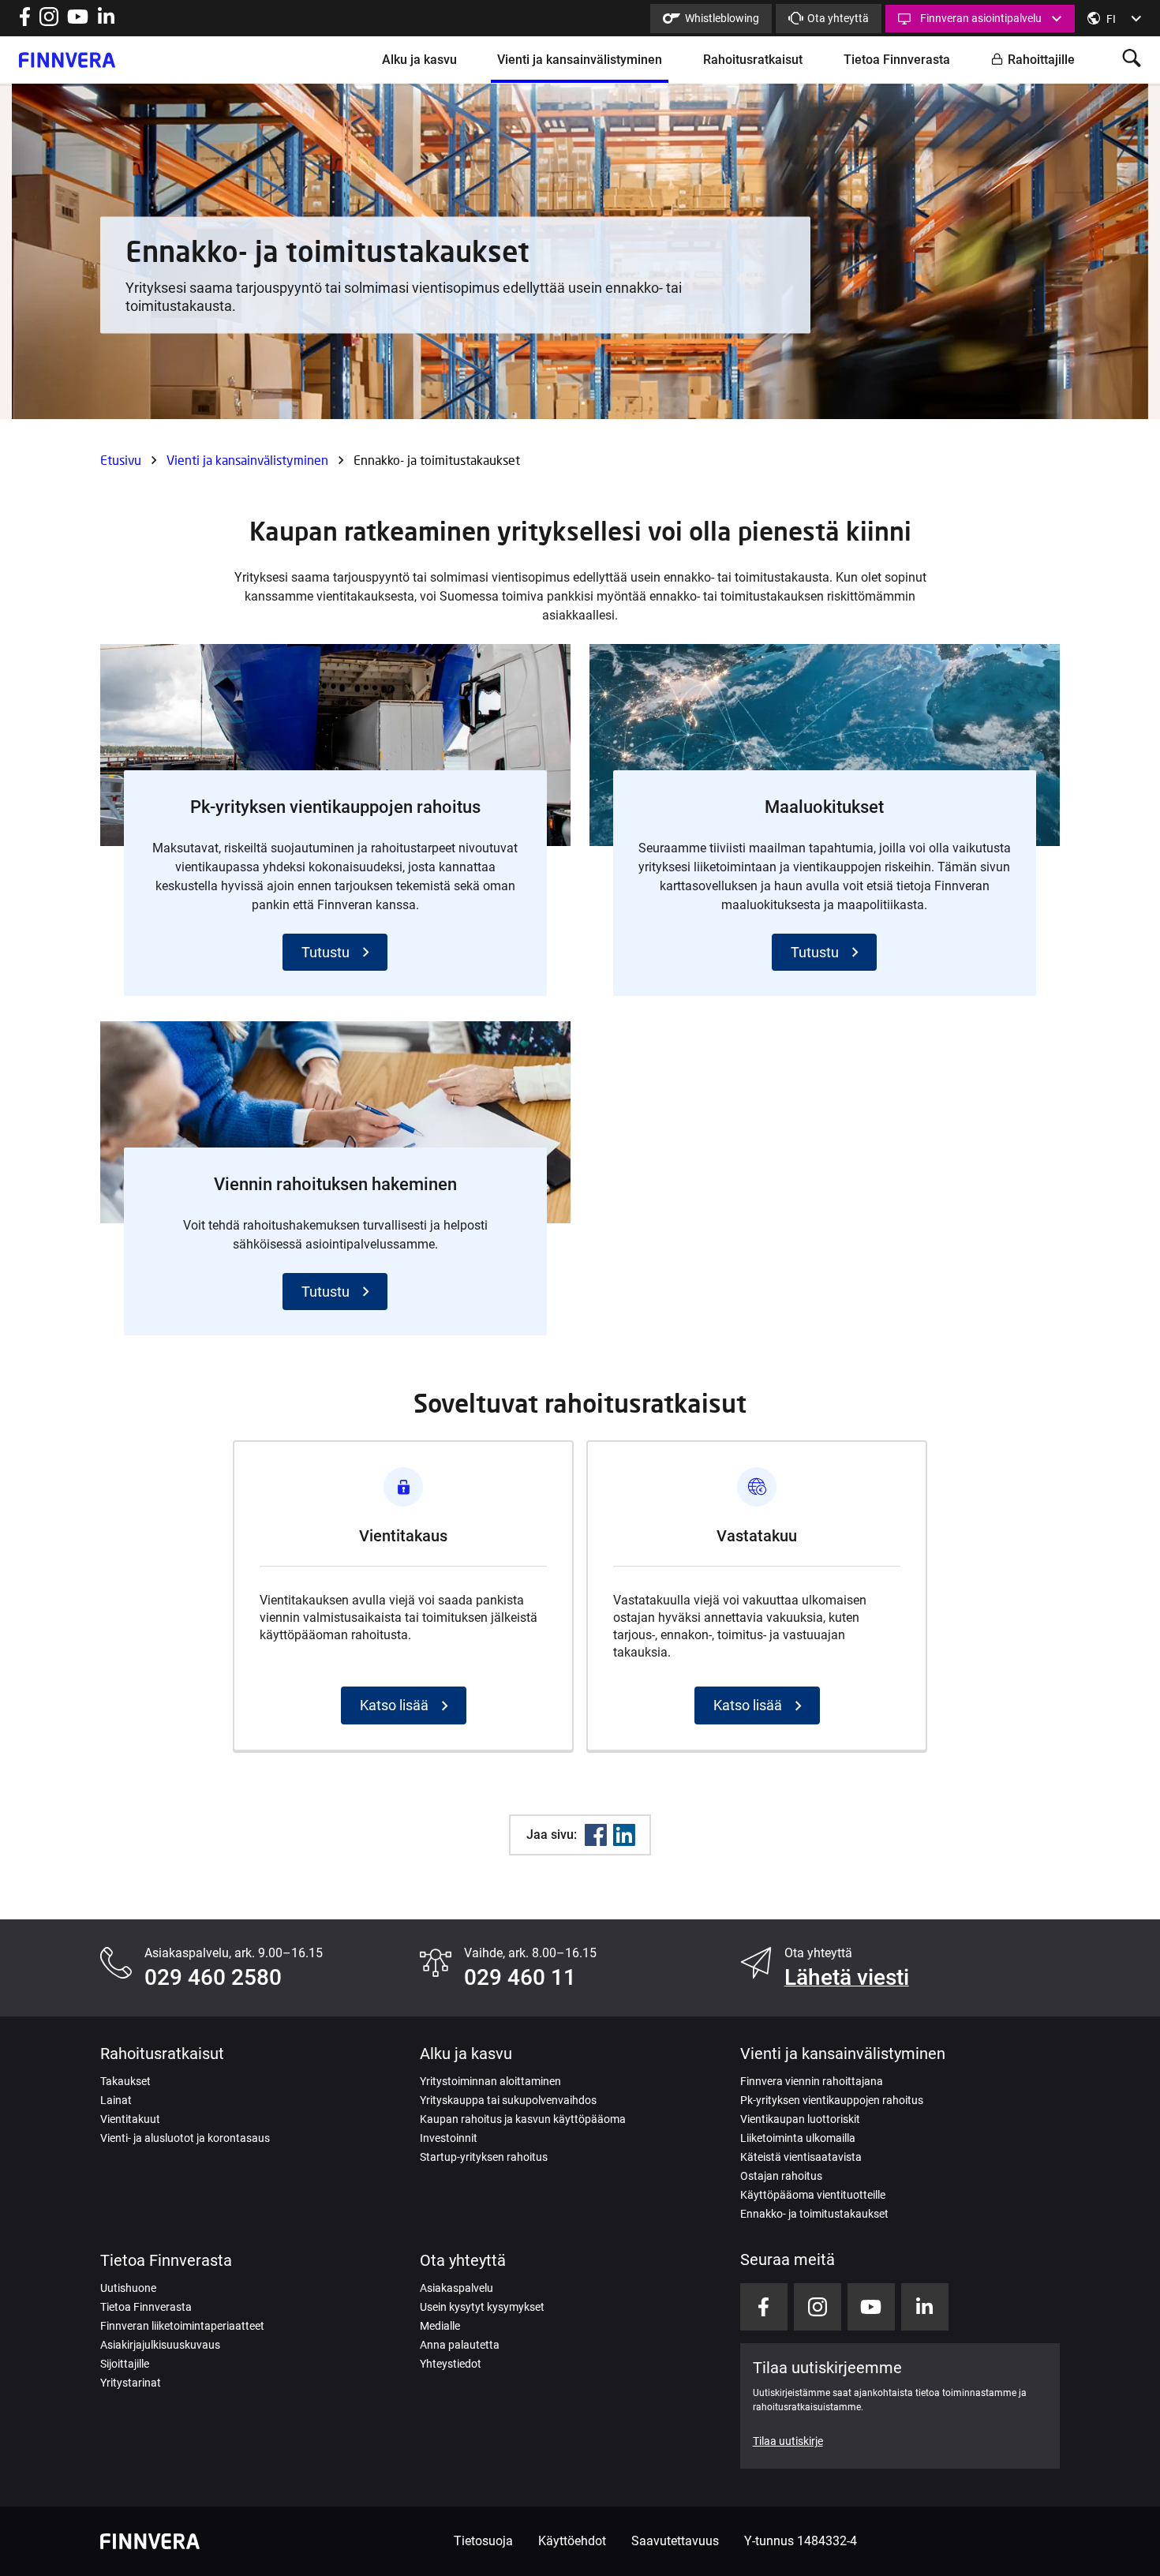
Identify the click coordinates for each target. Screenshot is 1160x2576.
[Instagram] (49, 22)
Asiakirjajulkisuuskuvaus (160, 2345)
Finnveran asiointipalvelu (981, 18)
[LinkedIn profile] (106, 22)
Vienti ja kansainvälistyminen (580, 60)
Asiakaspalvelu (457, 2288)
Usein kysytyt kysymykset (482, 2307)
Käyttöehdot (572, 2541)
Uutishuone (128, 2288)
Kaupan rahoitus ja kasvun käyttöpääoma (523, 2119)
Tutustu (326, 952)
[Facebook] (596, 1835)
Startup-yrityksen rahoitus (484, 2157)
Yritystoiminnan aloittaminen (490, 2081)
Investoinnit (449, 2138)
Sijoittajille (125, 2364)
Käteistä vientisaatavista (801, 2157)
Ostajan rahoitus (781, 2176)
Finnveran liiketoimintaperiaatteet (182, 2326)
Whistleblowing (722, 18)
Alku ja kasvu (419, 60)
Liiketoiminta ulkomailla (798, 2138)
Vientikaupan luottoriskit (800, 2119)
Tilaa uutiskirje (788, 2441)
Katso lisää (394, 1705)
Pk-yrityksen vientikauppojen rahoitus (832, 2100)
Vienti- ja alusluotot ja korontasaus (185, 2138)
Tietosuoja (483, 2541)
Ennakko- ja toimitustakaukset (814, 2214)
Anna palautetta (460, 2345)
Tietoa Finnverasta (897, 60)
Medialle (440, 2326)
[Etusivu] (67, 60)
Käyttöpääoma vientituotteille (813, 2195)
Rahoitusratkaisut (753, 60)
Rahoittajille (1041, 60)
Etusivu (121, 460)
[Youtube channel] (78, 22)
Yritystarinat (131, 2383)
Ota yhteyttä (838, 18)
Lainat (116, 2100)
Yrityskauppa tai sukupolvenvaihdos (508, 2100)
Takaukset (125, 2081)
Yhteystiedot (451, 2364)
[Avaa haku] (1132, 60)
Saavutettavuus (675, 2541)
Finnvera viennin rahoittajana (812, 2081)
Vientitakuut (130, 2119)
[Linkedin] (624, 1835)
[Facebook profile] (25, 22)
